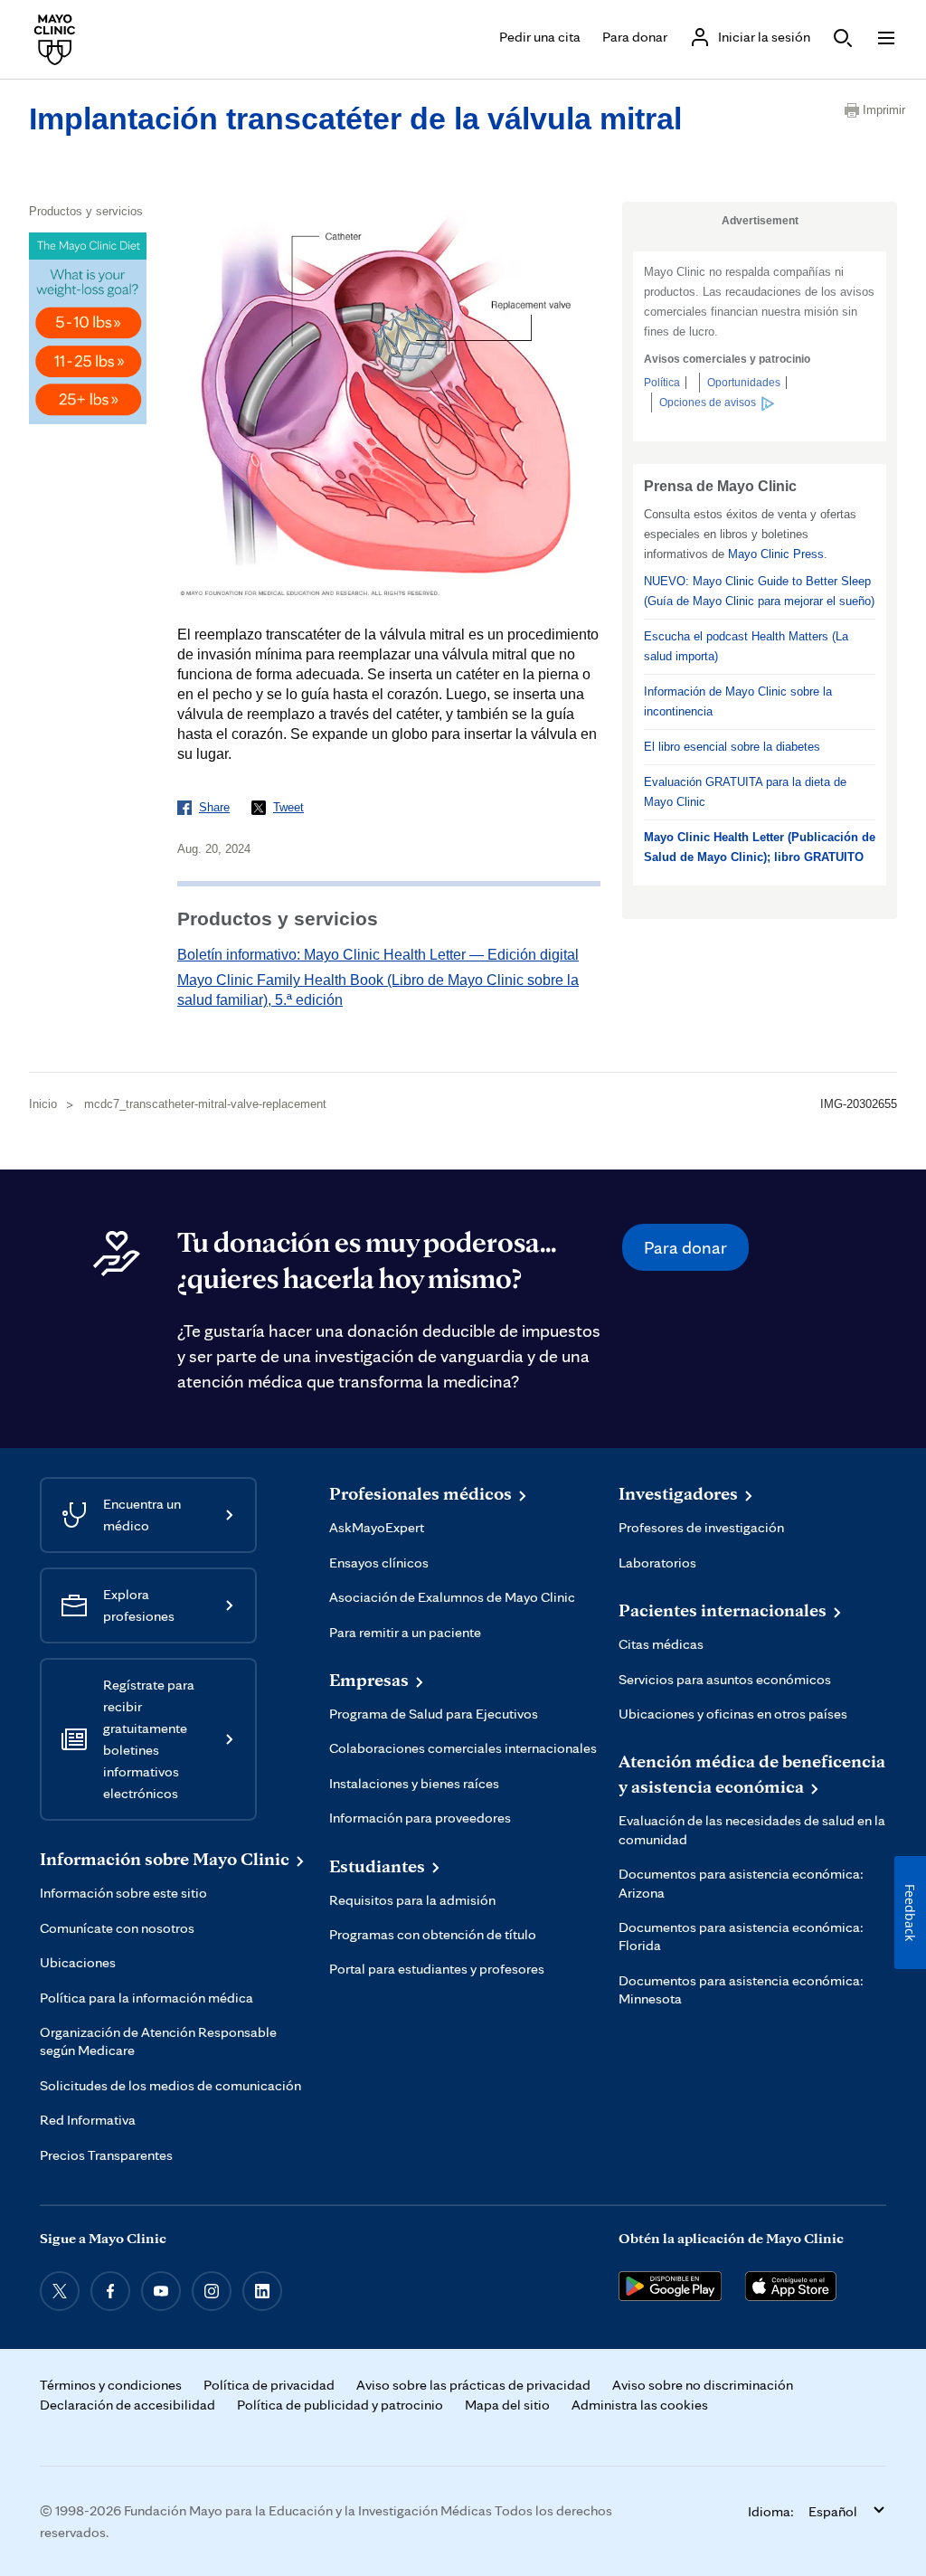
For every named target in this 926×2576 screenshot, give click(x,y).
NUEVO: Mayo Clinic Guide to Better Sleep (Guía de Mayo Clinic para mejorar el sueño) (759, 591)
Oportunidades (744, 383)
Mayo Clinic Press (776, 554)
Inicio (43, 1104)
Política (662, 383)
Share (214, 807)
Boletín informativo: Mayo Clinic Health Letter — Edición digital (378, 955)
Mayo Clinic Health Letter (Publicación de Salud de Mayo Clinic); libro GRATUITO (760, 847)
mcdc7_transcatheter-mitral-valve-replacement (205, 1104)
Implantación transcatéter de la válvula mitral (355, 118)
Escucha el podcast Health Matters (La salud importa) (746, 646)
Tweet (288, 807)
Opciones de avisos (708, 402)
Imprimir (880, 110)
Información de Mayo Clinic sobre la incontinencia (738, 701)
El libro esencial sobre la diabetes (732, 747)
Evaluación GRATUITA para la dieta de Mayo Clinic (745, 792)
